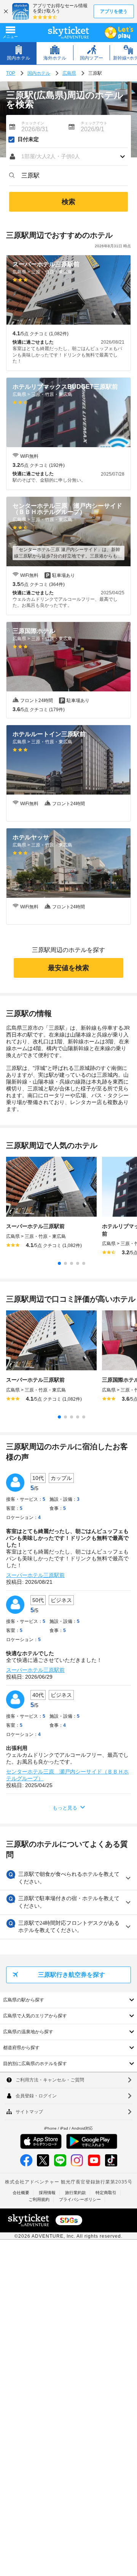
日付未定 (28, 140)
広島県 (69, 73)
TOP (11, 73)
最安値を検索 (68, 968)
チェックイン (33, 123)
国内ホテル (39, 73)
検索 (68, 202)
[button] (68, 157)
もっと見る (65, 1808)
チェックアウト (94, 123)
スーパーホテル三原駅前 (35, 1575)
